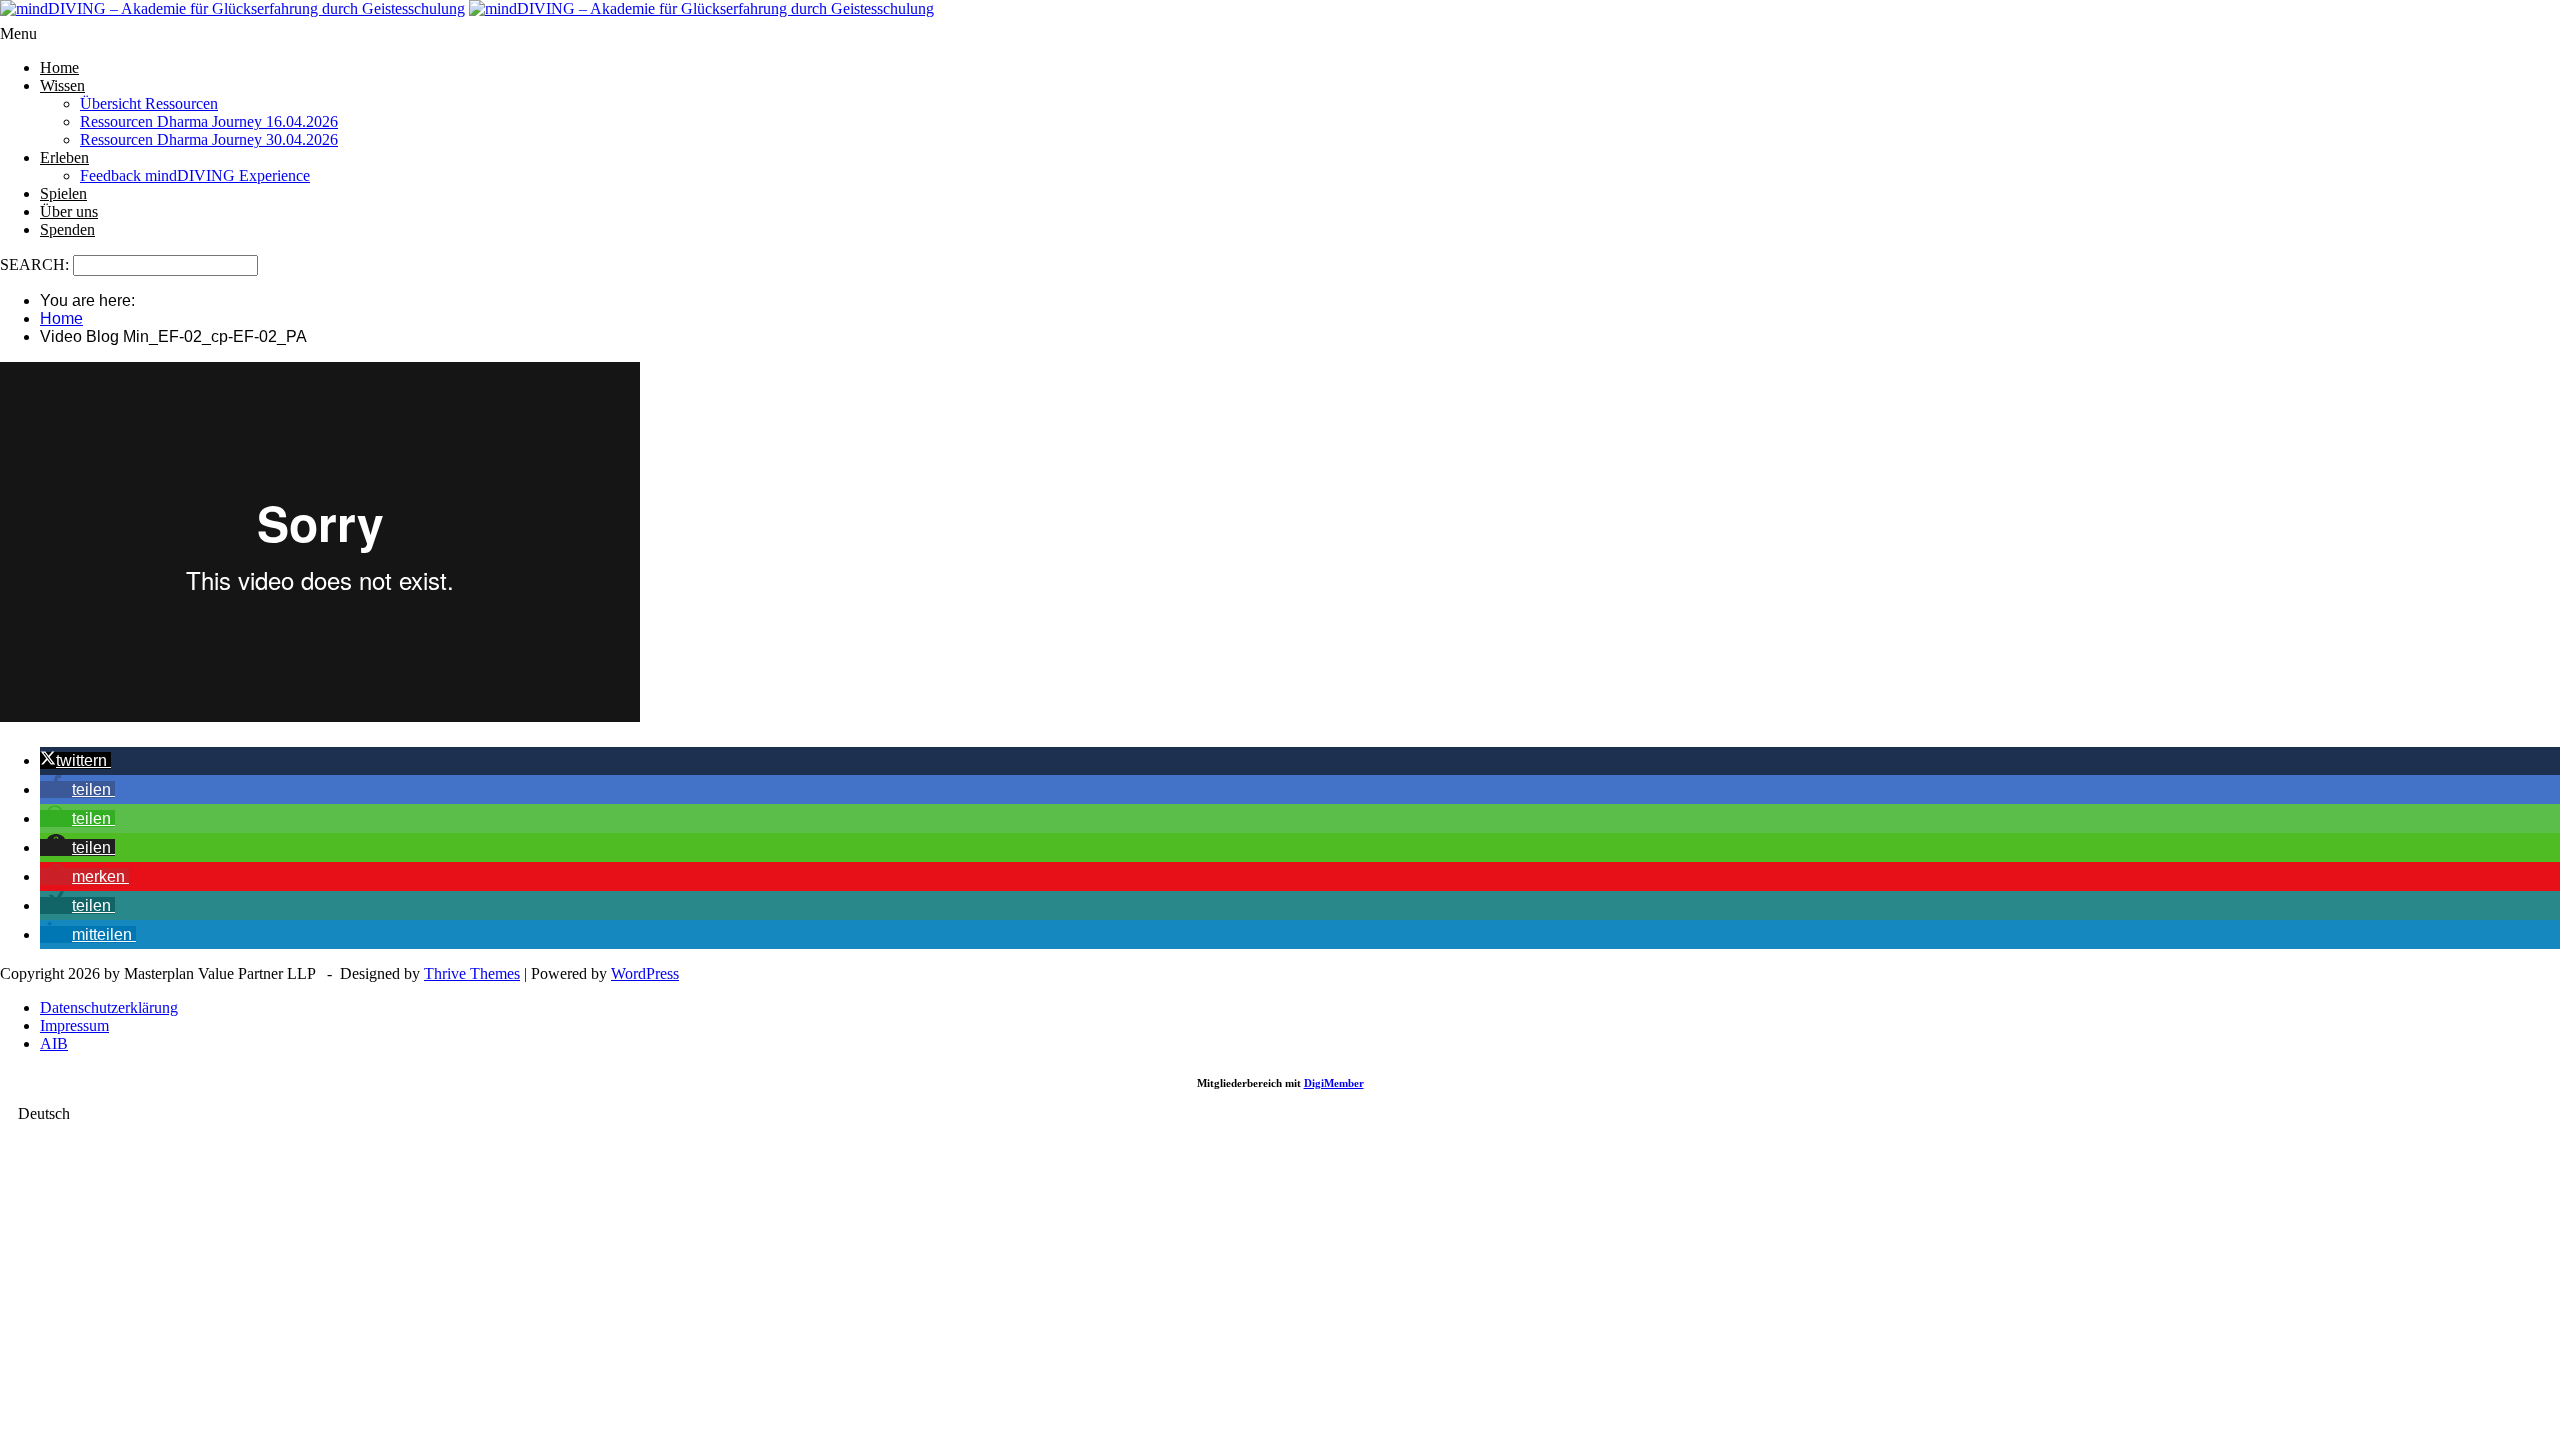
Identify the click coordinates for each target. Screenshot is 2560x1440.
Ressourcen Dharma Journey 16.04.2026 (209, 121)
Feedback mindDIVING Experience (195, 175)
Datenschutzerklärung (109, 1007)
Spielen (63, 193)
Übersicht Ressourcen (149, 103)
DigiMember (1334, 1083)
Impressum (74, 1025)
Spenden (67, 229)
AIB (54, 1043)
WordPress (645, 973)
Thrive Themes (472, 973)
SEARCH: (36, 264)
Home (59, 67)
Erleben (64, 157)
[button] (75, 760)
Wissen (62, 85)
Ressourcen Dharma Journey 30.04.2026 (209, 139)
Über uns (69, 211)
